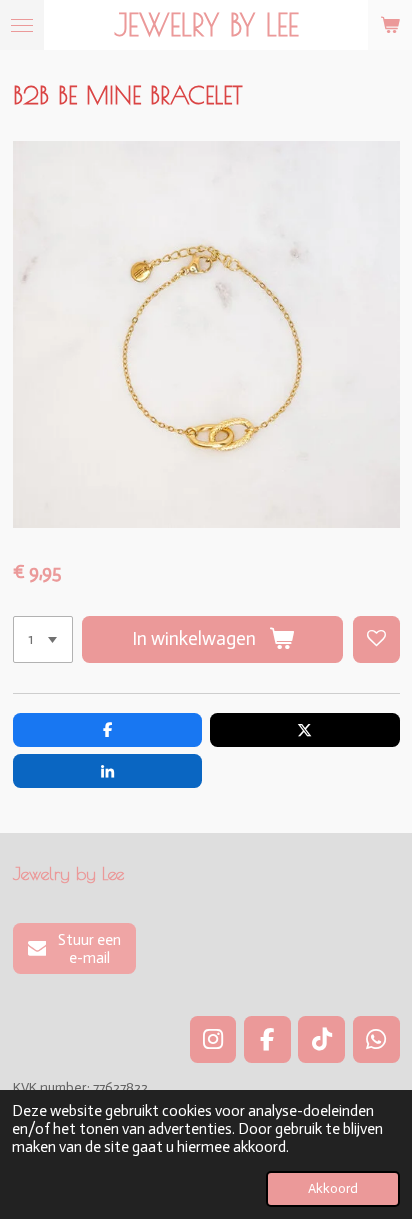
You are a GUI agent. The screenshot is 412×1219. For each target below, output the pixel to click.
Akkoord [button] (333, 1188)
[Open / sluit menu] (22, 25)
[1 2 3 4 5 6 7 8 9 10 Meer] (43, 639)
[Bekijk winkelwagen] (390, 25)
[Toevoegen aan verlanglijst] (376, 639)
